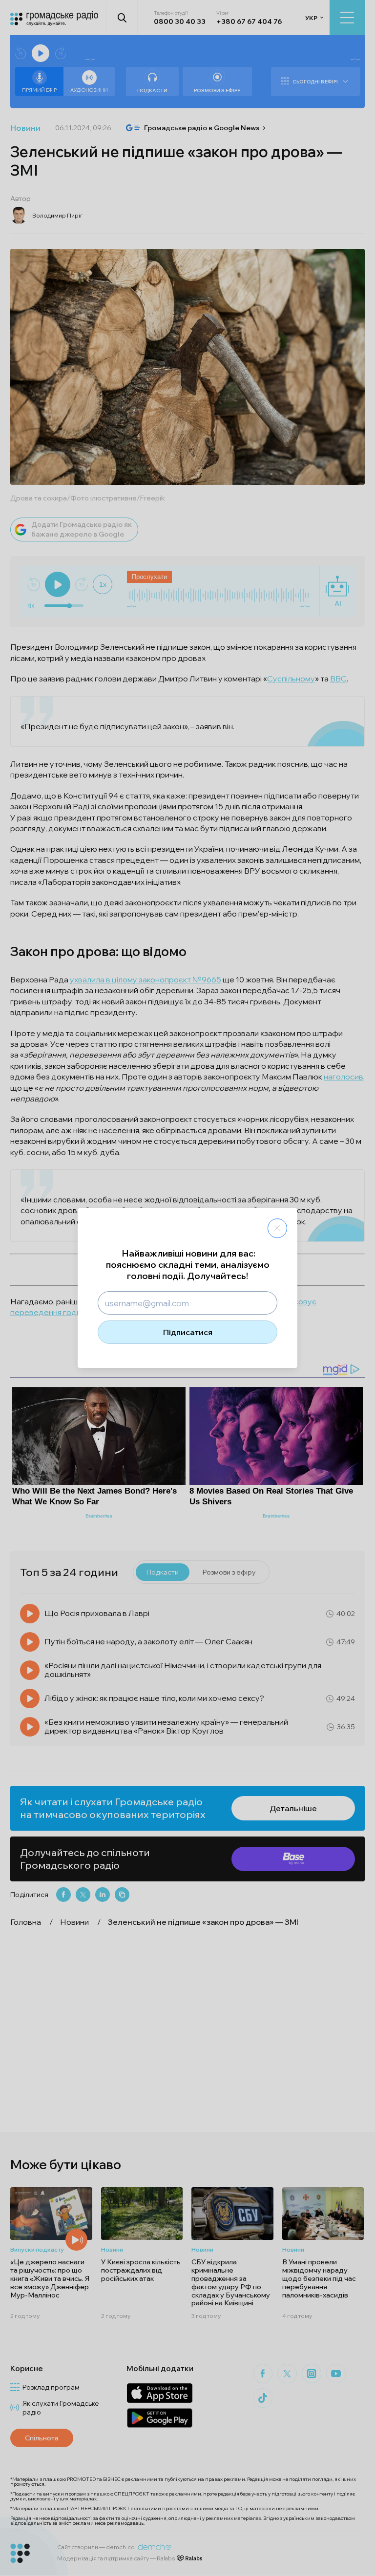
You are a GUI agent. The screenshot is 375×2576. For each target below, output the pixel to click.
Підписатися (188, 1332)
